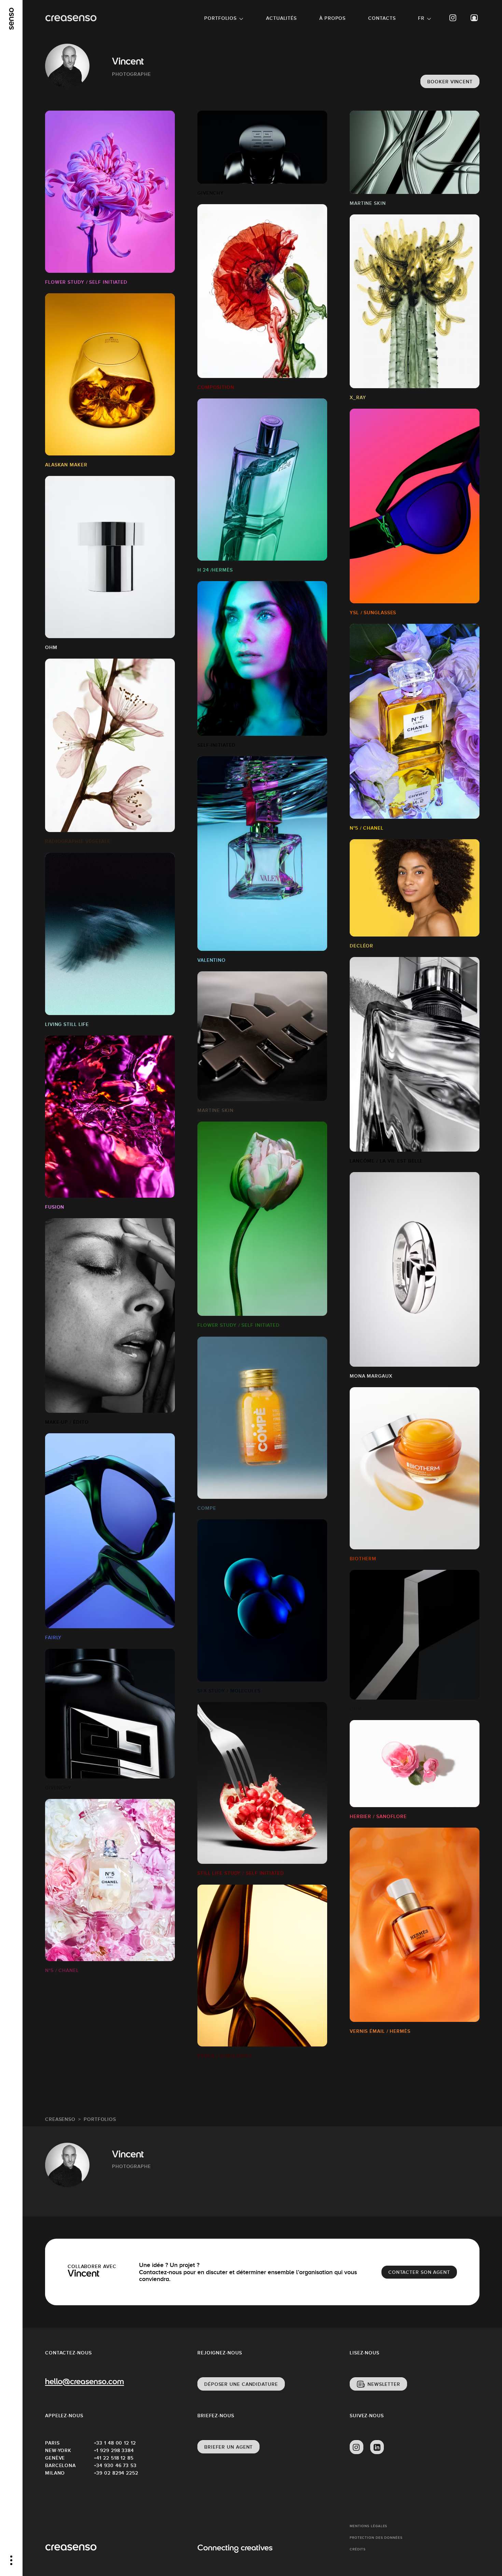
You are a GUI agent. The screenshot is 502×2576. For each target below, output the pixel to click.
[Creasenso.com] (71, 18)
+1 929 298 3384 (114, 2450)
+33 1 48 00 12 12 (115, 2443)
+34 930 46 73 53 (115, 2465)
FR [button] (421, 18)
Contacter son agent (419, 2272)
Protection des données (376, 2538)
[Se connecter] (474, 18)
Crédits (358, 2549)
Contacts (382, 18)
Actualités (281, 18)
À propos (332, 18)
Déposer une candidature (241, 2384)
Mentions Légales (368, 2526)
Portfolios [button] (220, 18)
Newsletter (384, 2384)
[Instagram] (453, 18)
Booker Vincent (450, 82)
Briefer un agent (228, 2447)
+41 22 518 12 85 (114, 2458)
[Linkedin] (377, 2447)
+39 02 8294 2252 (116, 2473)
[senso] (11, 19)
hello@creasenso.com (85, 2382)
